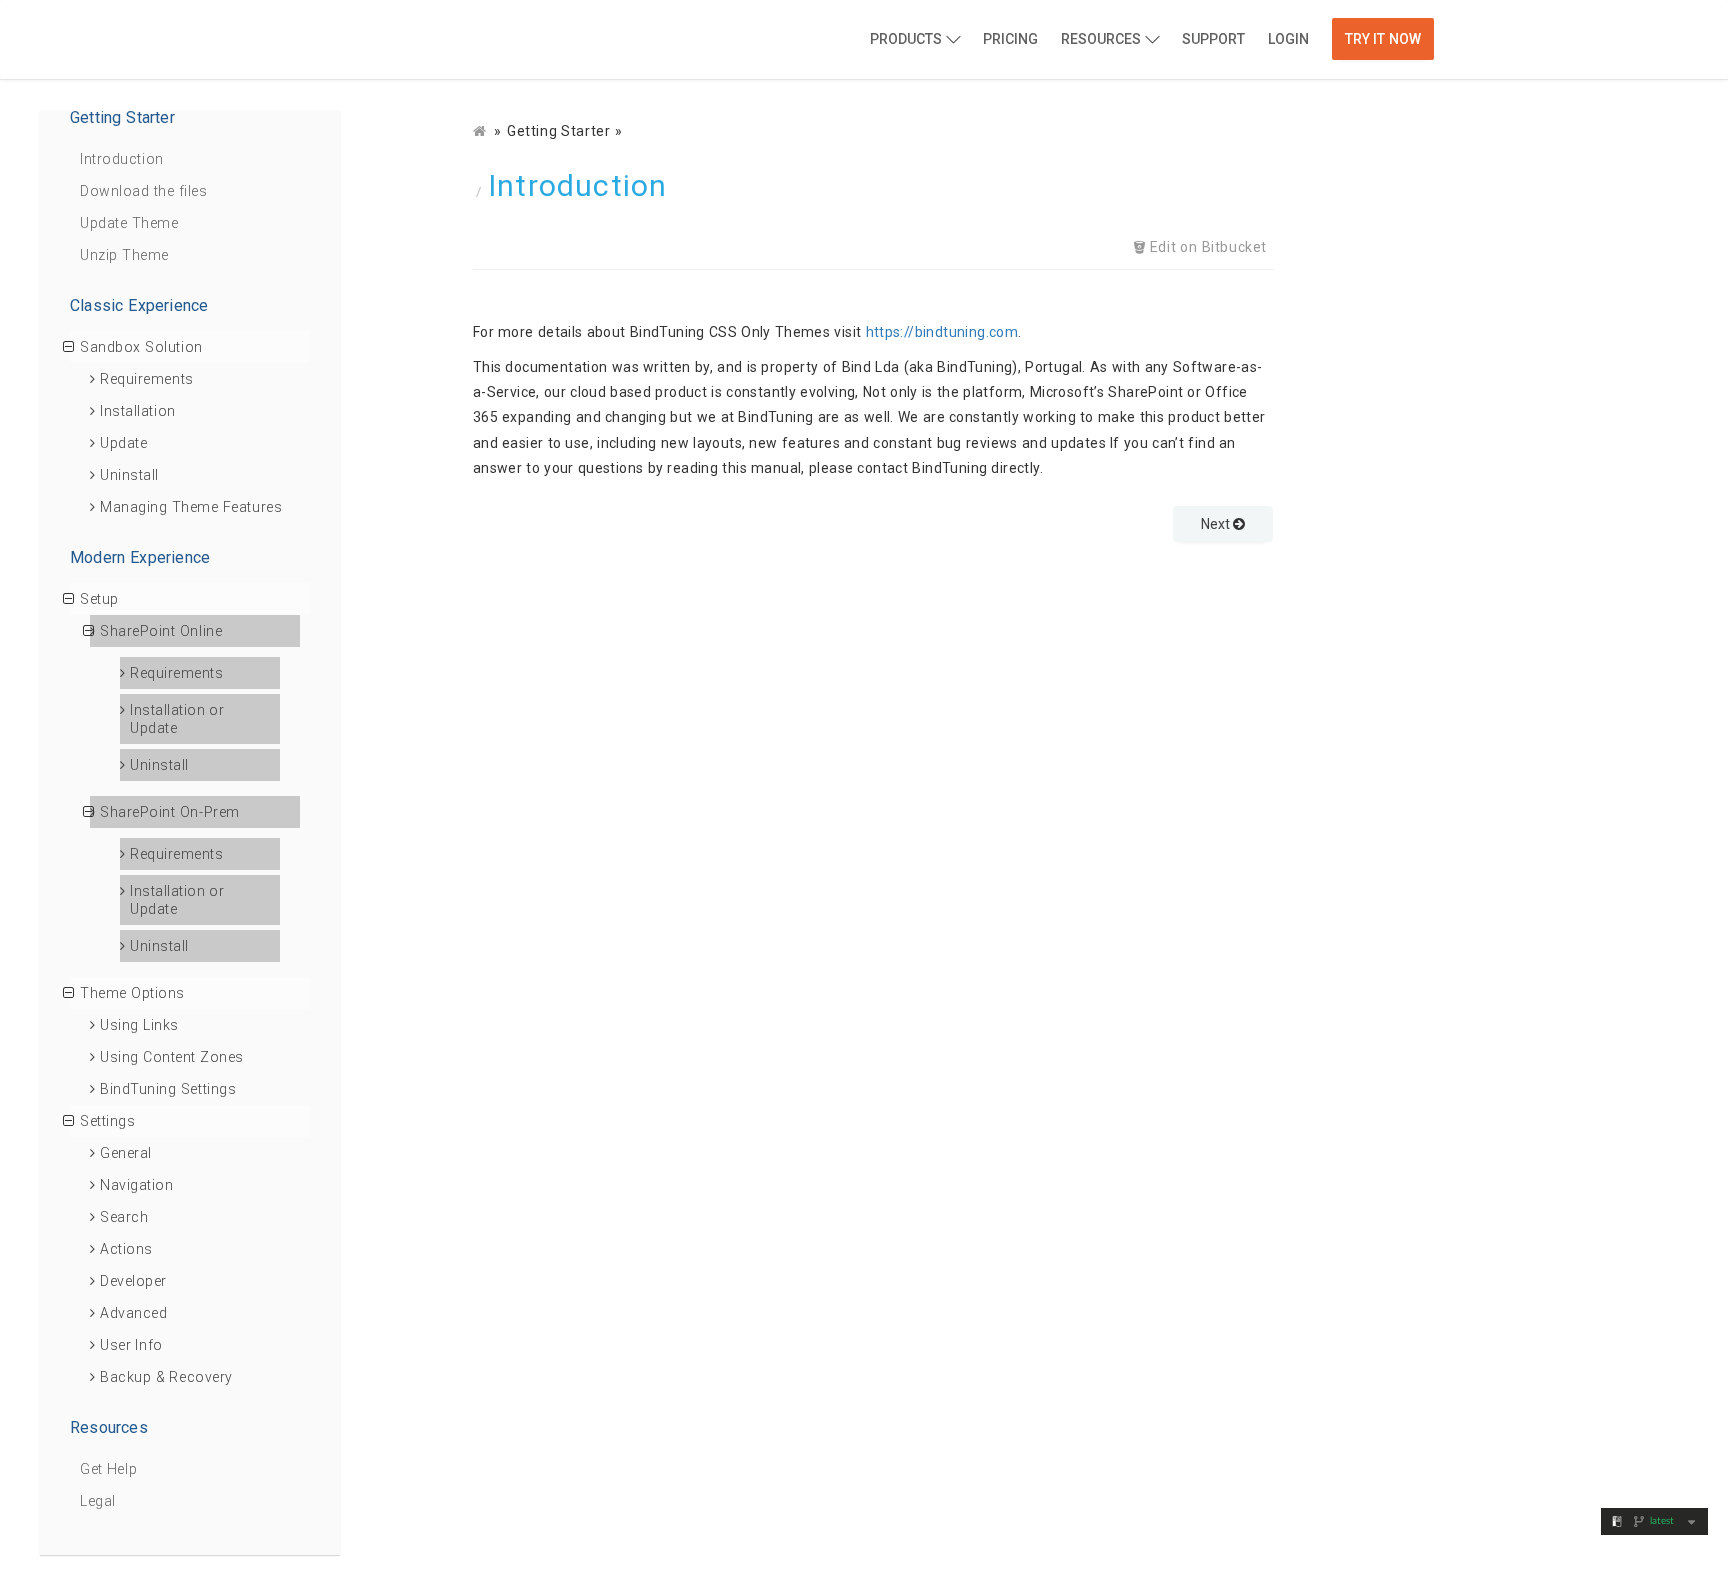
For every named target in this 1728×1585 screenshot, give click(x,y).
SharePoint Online (161, 631)
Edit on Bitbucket (1206, 247)
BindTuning (393, 41)
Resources (1101, 39)
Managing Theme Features (191, 507)
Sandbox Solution (141, 347)
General (126, 1153)
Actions (126, 1249)
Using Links (139, 1025)
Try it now (1383, 39)
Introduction (122, 159)
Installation (138, 411)
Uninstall (129, 475)
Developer (133, 1281)
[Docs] (481, 131)
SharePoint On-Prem (170, 812)
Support (1213, 39)
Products (906, 39)
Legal (98, 1501)
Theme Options (132, 993)
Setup (99, 599)
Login (1288, 39)
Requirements (147, 379)
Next (1217, 524)
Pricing (1010, 39)
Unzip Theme (124, 255)
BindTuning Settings (168, 1089)
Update (123, 443)
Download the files (143, 191)
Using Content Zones (172, 1057)
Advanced (133, 1313)
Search (124, 1217)
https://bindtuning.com (942, 332)
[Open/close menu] (69, 347)
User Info (131, 1345)
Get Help (108, 1469)
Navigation (137, 1185)
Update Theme (129, 223)
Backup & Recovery (166, 1377)
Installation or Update (177, 719)
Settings (107, 1121)
